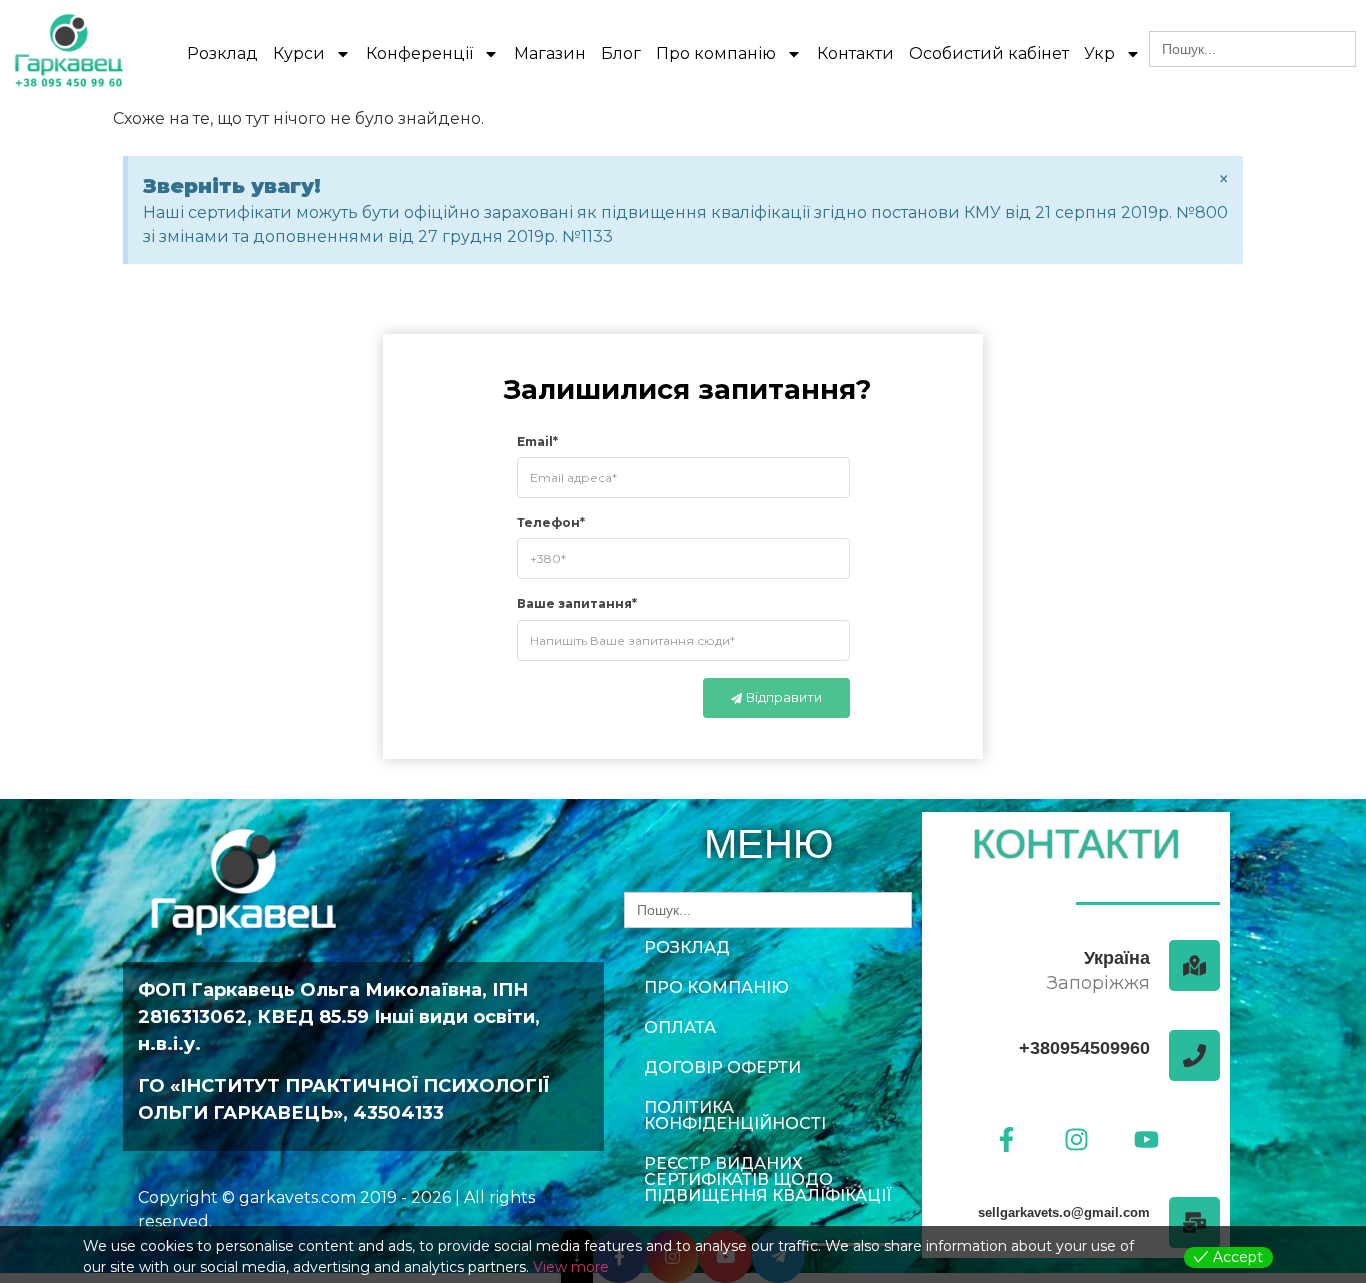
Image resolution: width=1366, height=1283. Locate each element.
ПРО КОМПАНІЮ (716, 987)
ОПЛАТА (680, 1027)
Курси (299, 53)
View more (571, 1267)
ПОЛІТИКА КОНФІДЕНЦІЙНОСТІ (735, 1115)
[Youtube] (1146, 1139)
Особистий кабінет (989, 53)
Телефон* (551, 522)
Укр (1099, 53)
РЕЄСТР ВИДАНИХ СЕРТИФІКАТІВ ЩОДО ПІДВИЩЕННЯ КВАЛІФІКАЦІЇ (768, 1179)
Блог (621, 53)
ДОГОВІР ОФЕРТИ (722, 1067)
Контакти (855, 53)
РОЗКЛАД (687, 947)
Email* (537, 440)
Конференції (419, 53)
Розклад (222, 53)
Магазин (550, 53)
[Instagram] (1076, 1139)
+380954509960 (1084, 1048)
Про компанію (716, 53)
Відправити (784, 697)
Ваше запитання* (577, 603)
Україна (1117, 958)
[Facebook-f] (1006, 1139)
